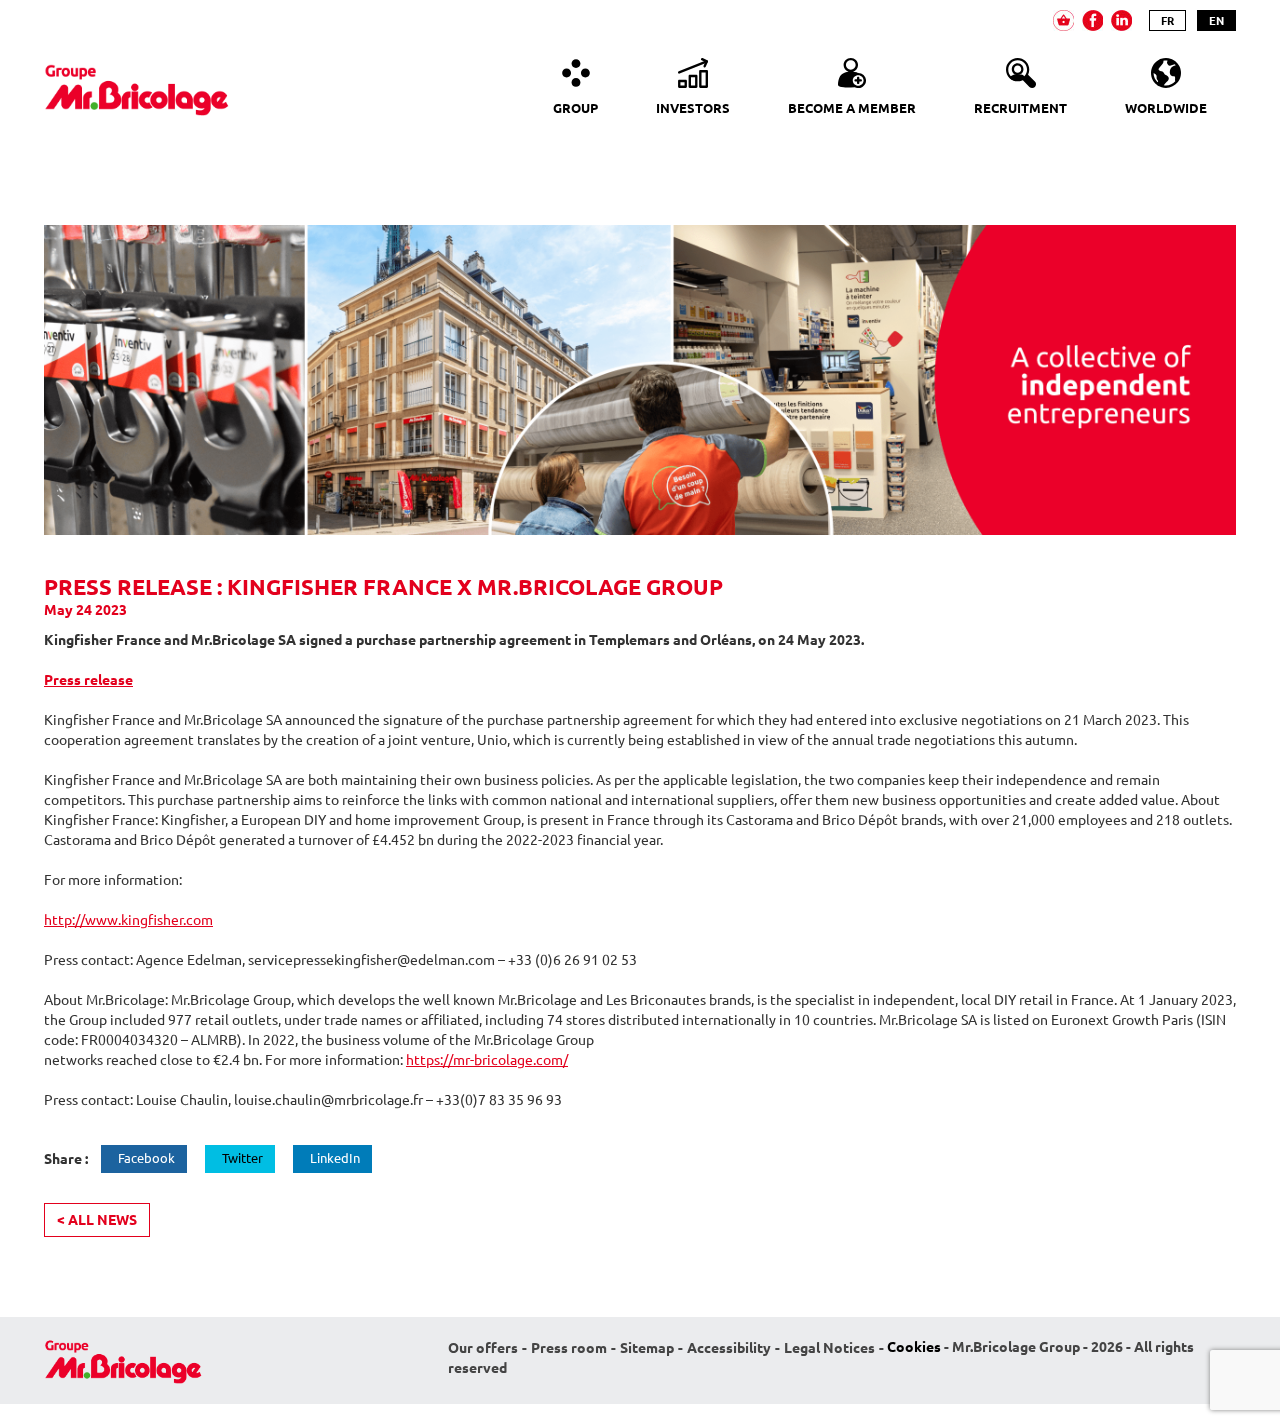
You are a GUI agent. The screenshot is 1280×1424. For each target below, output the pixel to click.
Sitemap (647, 1348)
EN (1216, 20)
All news (97, 1220)
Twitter (242, 1158)
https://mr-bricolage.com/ (487, 1060)
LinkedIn (335, 1158)
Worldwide (1166, 108)
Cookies (914, 1347)
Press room (569, 1348)
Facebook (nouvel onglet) (1092, 20)
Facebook (146, 1158)
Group (575, 108)
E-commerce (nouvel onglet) (1063, 20)
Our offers (483, 1348)
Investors (693, 108)
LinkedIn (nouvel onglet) (1121, 20)
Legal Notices (829, 1348)
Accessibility (729, 1348)
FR (1167, 20)
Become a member (852, 108)
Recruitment (1020, 108)
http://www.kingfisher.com (128, 920)
